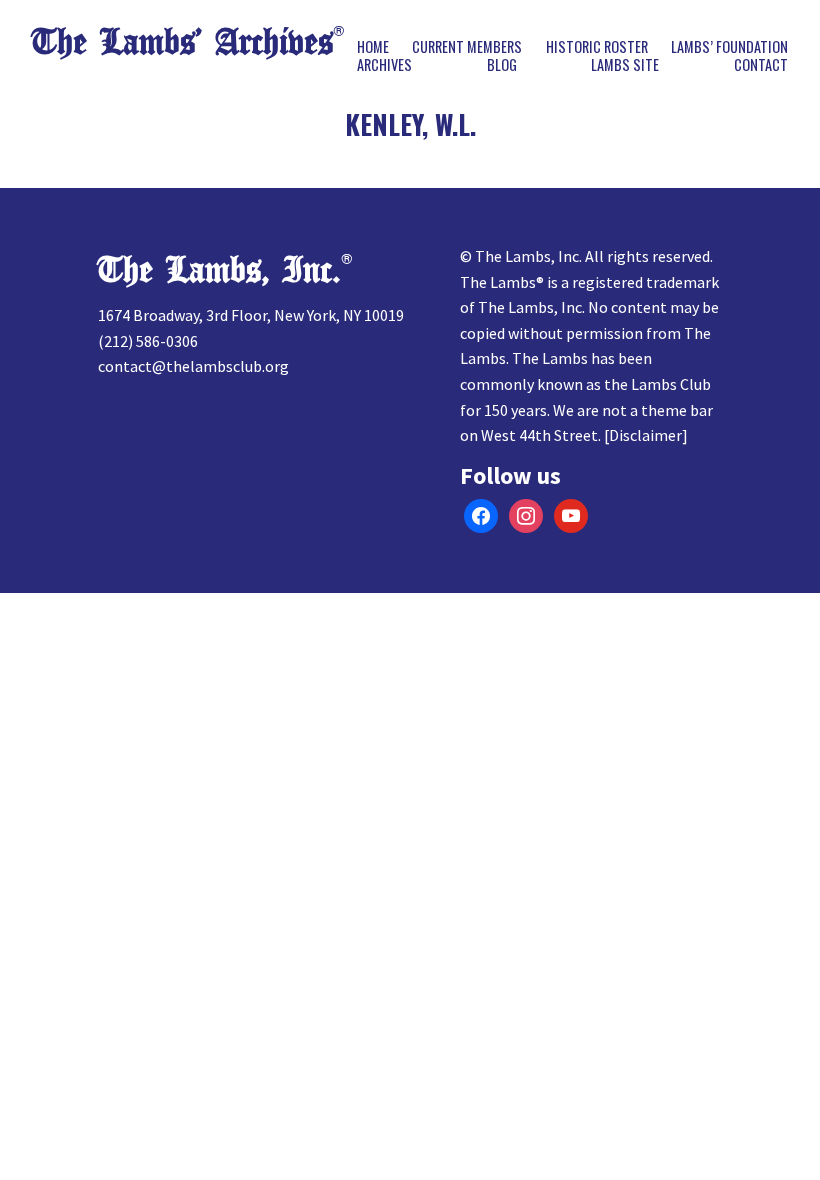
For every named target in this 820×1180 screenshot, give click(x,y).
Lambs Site (625, 65)
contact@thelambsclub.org (193, 366)
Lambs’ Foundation (729, 47)
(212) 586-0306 (148, 341)
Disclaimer (645, 435)
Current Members (467, 47)
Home (373, 47)
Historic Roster (597, 47)
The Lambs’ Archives (182, 42)
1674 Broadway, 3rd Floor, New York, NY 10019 (251, 315)
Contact (761, 65)
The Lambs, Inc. (219, 270)
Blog (502, 65)
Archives (384, 65)
